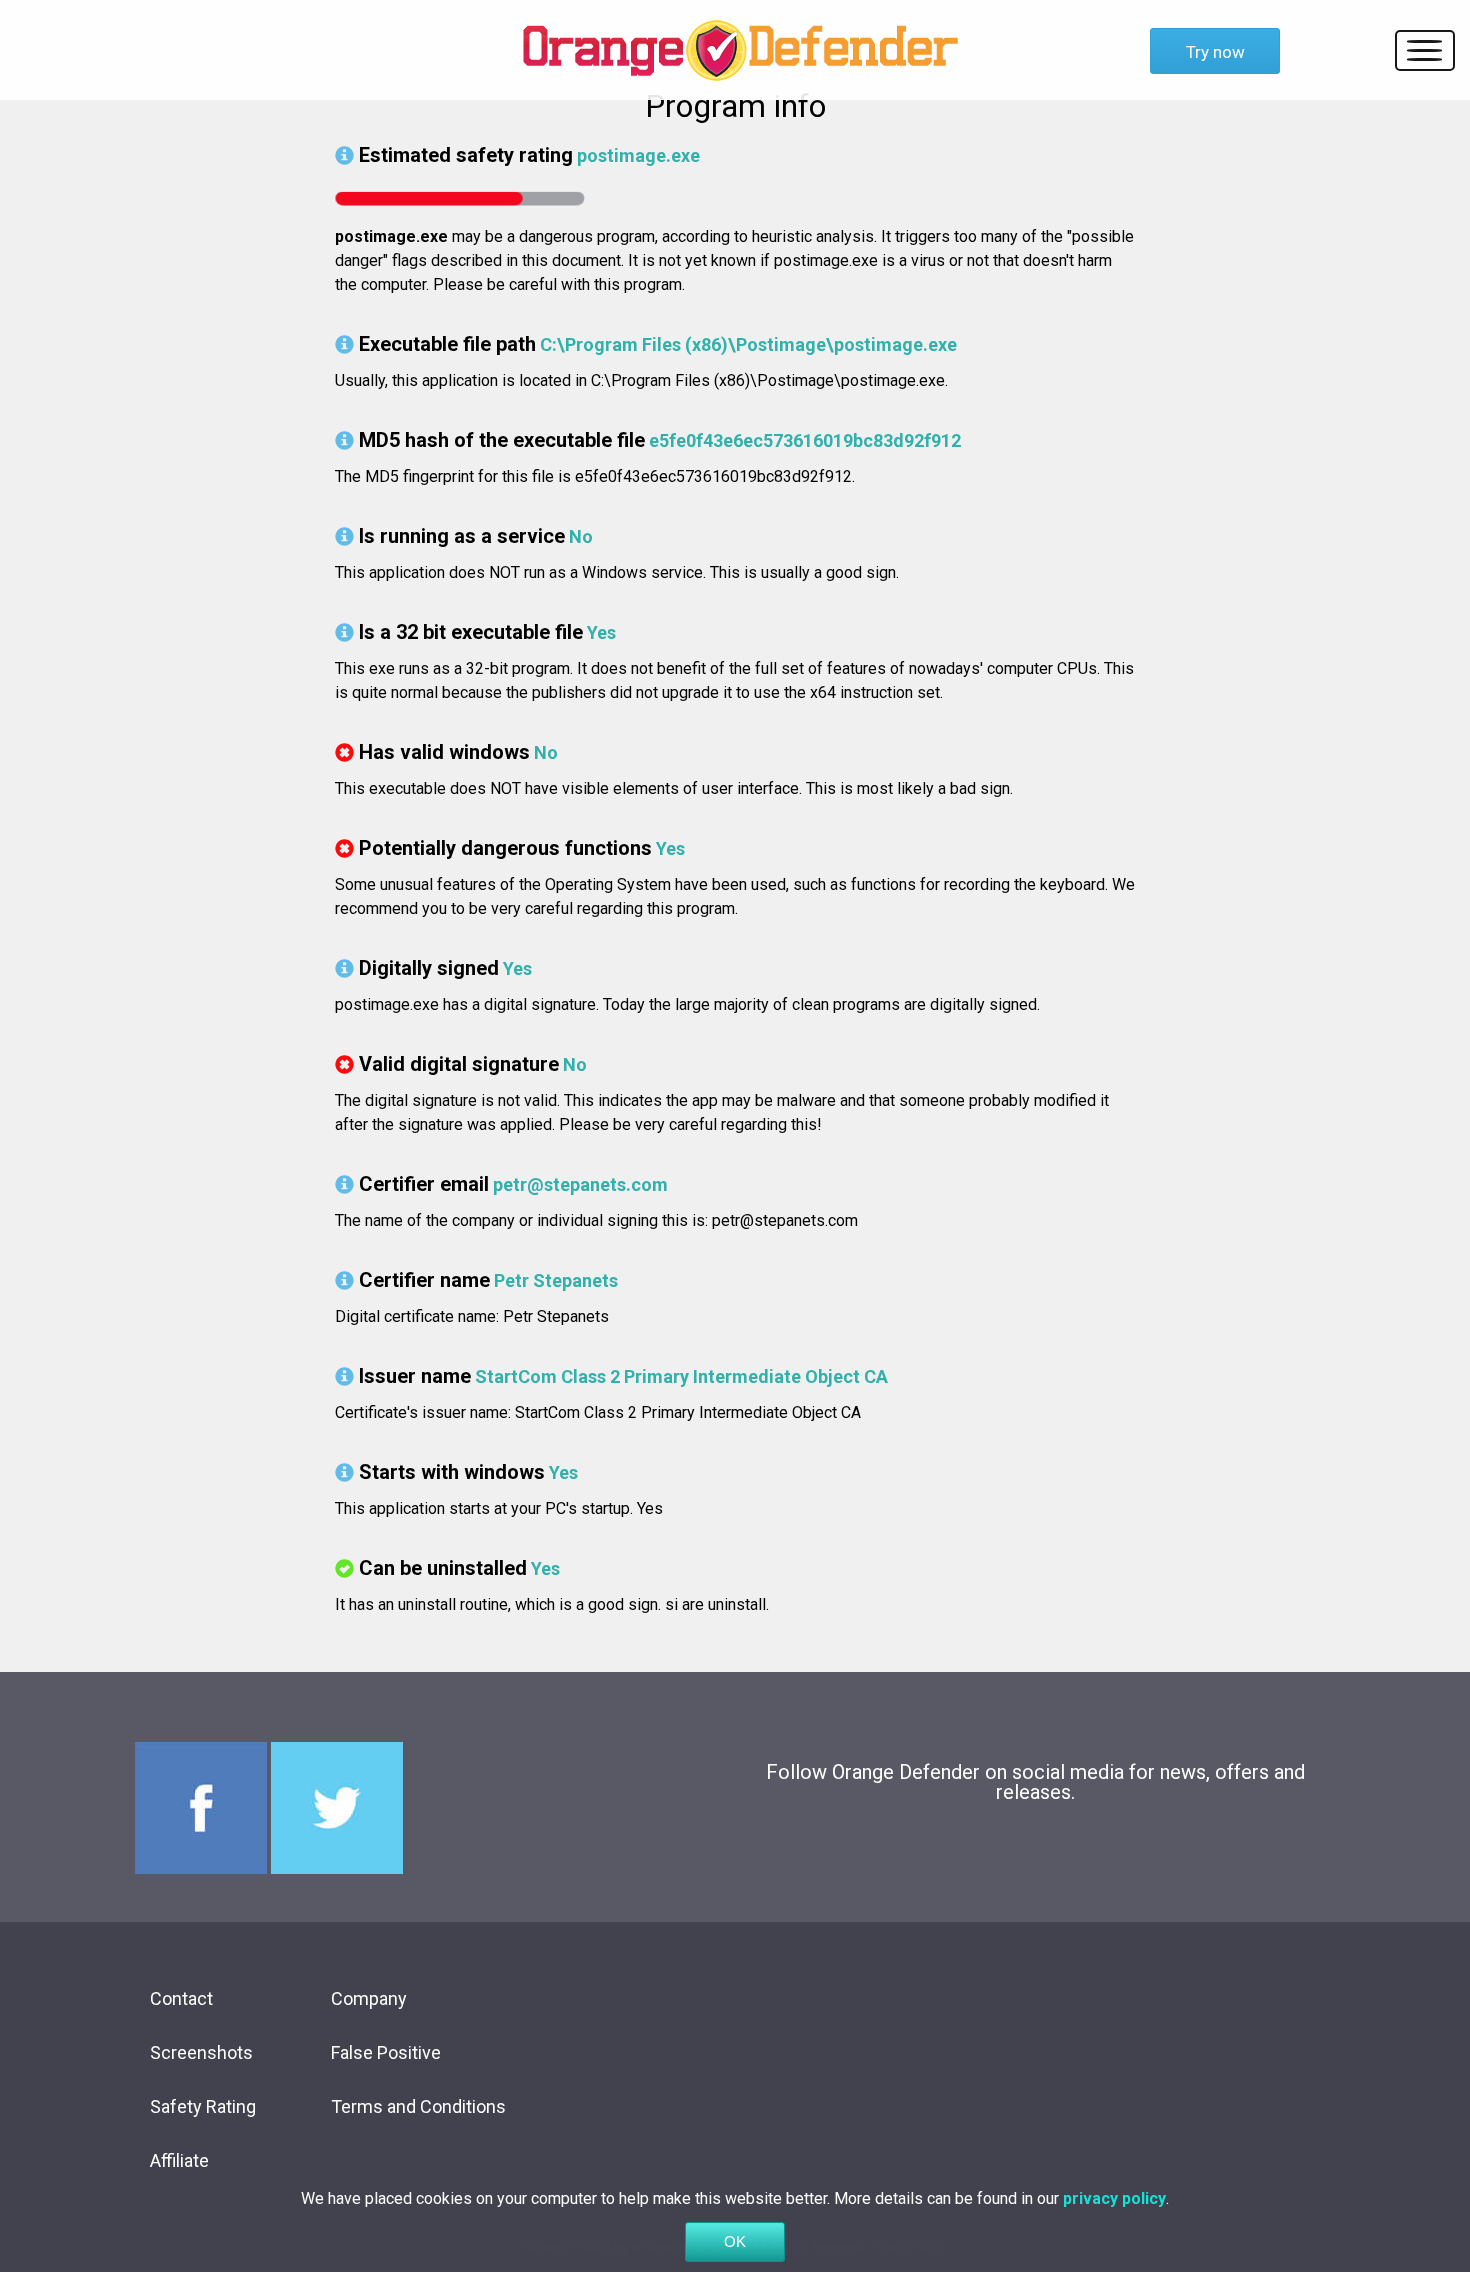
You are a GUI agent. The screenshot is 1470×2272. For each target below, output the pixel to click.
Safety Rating (203, 2106)
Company (369, 1998)
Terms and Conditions (418, 2106)
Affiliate (179, 2160)
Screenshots (201, 2052)
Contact (181, 1998)
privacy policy (1114, 2198)
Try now (1215, 52)
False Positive (386, 2052)
